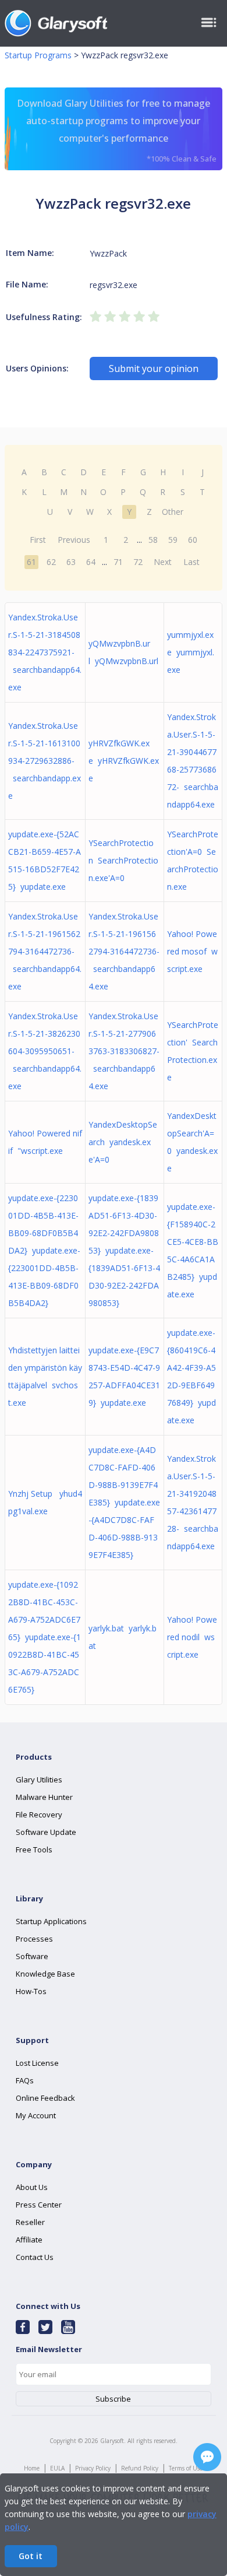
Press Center (39, 2205)
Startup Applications (51, 1921)
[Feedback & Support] (207, 2457)
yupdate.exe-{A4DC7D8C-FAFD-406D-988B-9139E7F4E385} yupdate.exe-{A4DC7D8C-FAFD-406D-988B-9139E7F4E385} (124, 1502)
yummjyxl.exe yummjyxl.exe (191, 652)
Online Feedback (45, 2098)
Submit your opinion (154, 368)
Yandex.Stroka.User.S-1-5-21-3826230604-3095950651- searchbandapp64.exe (45, 1051)
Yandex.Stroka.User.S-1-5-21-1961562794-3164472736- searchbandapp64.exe (45, 951)
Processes (34, 1939)
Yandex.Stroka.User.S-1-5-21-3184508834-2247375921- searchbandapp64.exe (45, 652)
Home (32, 2468)
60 (193, 540)
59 (173, 540)
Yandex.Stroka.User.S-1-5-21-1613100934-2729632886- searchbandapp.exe (45, 761)
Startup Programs (38, 55)
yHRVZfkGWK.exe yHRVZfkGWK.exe (124, 761)
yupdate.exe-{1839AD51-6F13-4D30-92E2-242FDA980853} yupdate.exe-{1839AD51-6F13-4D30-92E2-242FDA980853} (124, 1250)
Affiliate (29, 2240)
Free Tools (34, 1849)
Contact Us (35, 2257)
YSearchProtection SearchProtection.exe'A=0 (123, 860)
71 (118, 562)
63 (71, 562)
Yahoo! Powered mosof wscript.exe (192, 951)
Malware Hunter (44, 1797)
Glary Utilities (39, 1780)
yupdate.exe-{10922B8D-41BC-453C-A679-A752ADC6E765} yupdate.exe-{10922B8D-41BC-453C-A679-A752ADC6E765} (45, 1637)
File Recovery (39, 1815)
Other (173, 512)
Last (191, 562)
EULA (57, 2468)
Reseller (30, 2222)
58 (153, 540)
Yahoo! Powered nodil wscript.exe (192, 1637)
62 (51, 562)
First (38, 540)
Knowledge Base (45, 1974)
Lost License (37, 2063)
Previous (74, 540)
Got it (31, 2556)
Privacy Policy (93, 2468)
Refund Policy (140, 2468)
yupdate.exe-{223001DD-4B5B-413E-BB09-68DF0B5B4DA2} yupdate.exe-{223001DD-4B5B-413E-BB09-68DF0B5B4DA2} (44, 1250)
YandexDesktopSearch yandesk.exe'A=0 (123, 1142)
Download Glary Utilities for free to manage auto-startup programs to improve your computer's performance (117, 130)
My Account (36, 2115)
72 (138, 562)
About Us (32, 2187)
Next (163, 562)
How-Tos (31, 1991)
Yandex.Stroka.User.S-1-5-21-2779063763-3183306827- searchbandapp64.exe (124, 1051)
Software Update (46, 1832)
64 (91, 562)
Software (32, 1956)
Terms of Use (186, 2468)
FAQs (25, 2080)
